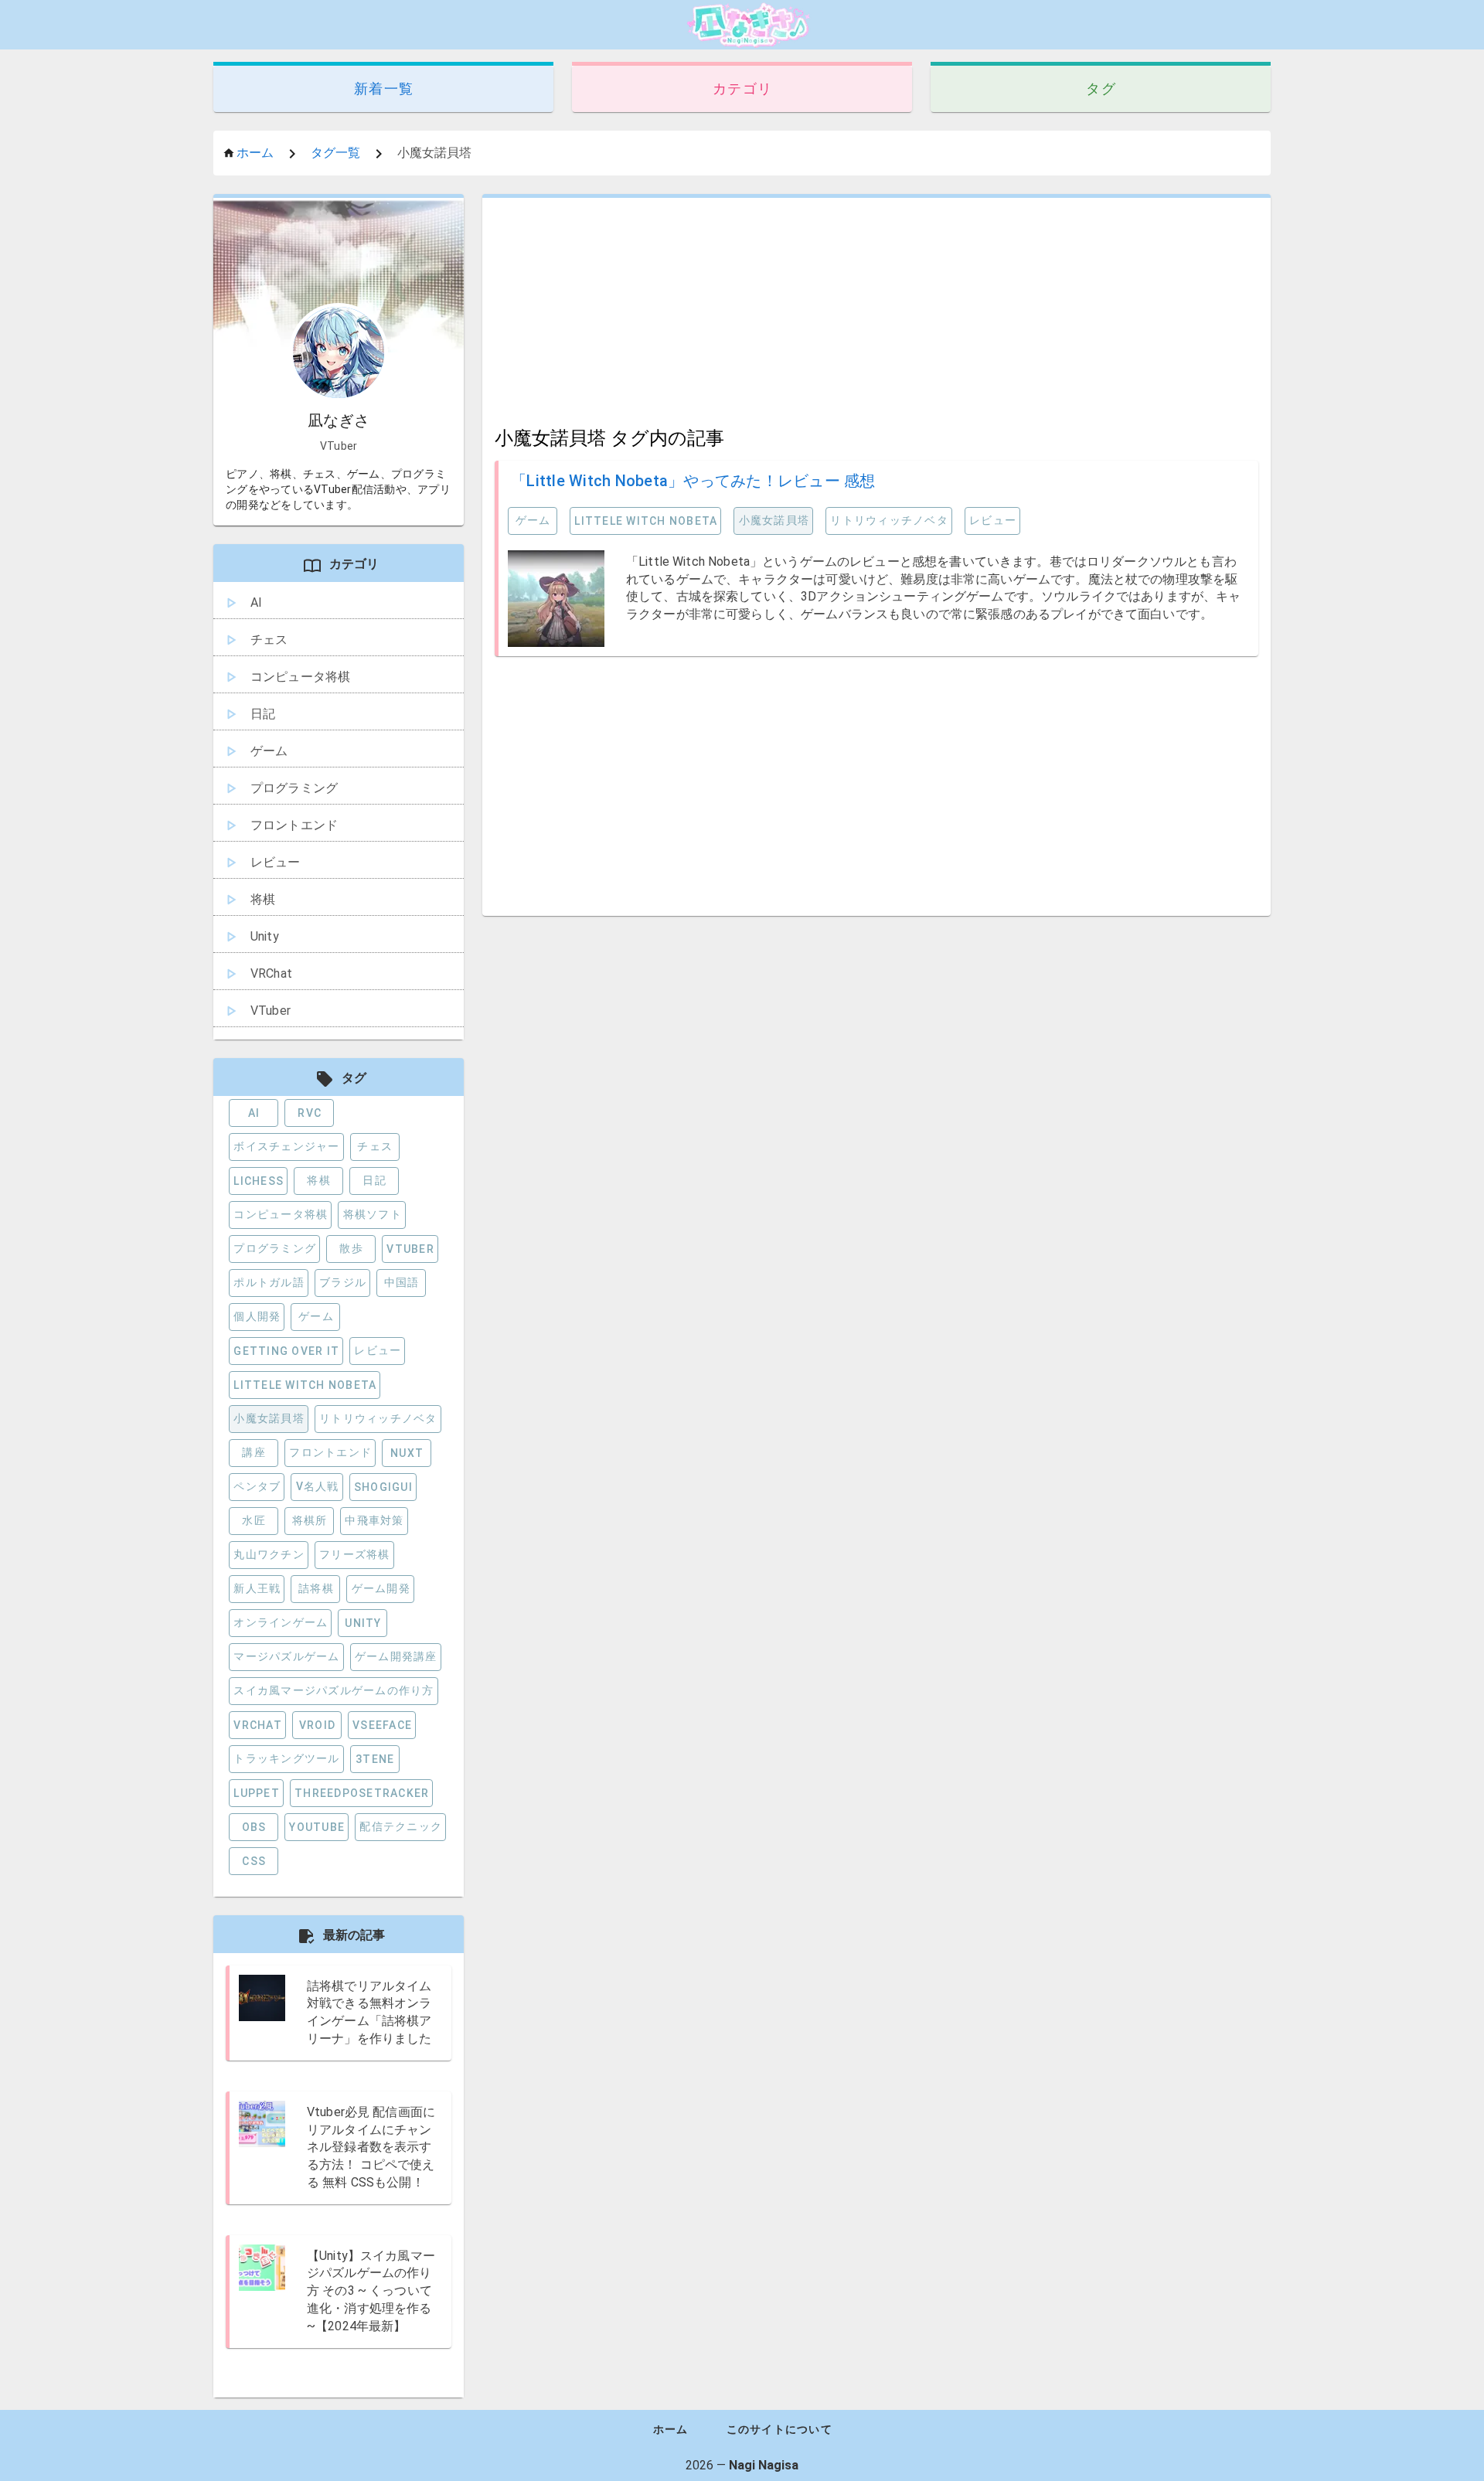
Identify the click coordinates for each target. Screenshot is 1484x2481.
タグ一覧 (335, 153)
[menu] (339, 794)
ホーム (255, 153)
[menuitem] (339, 604)
